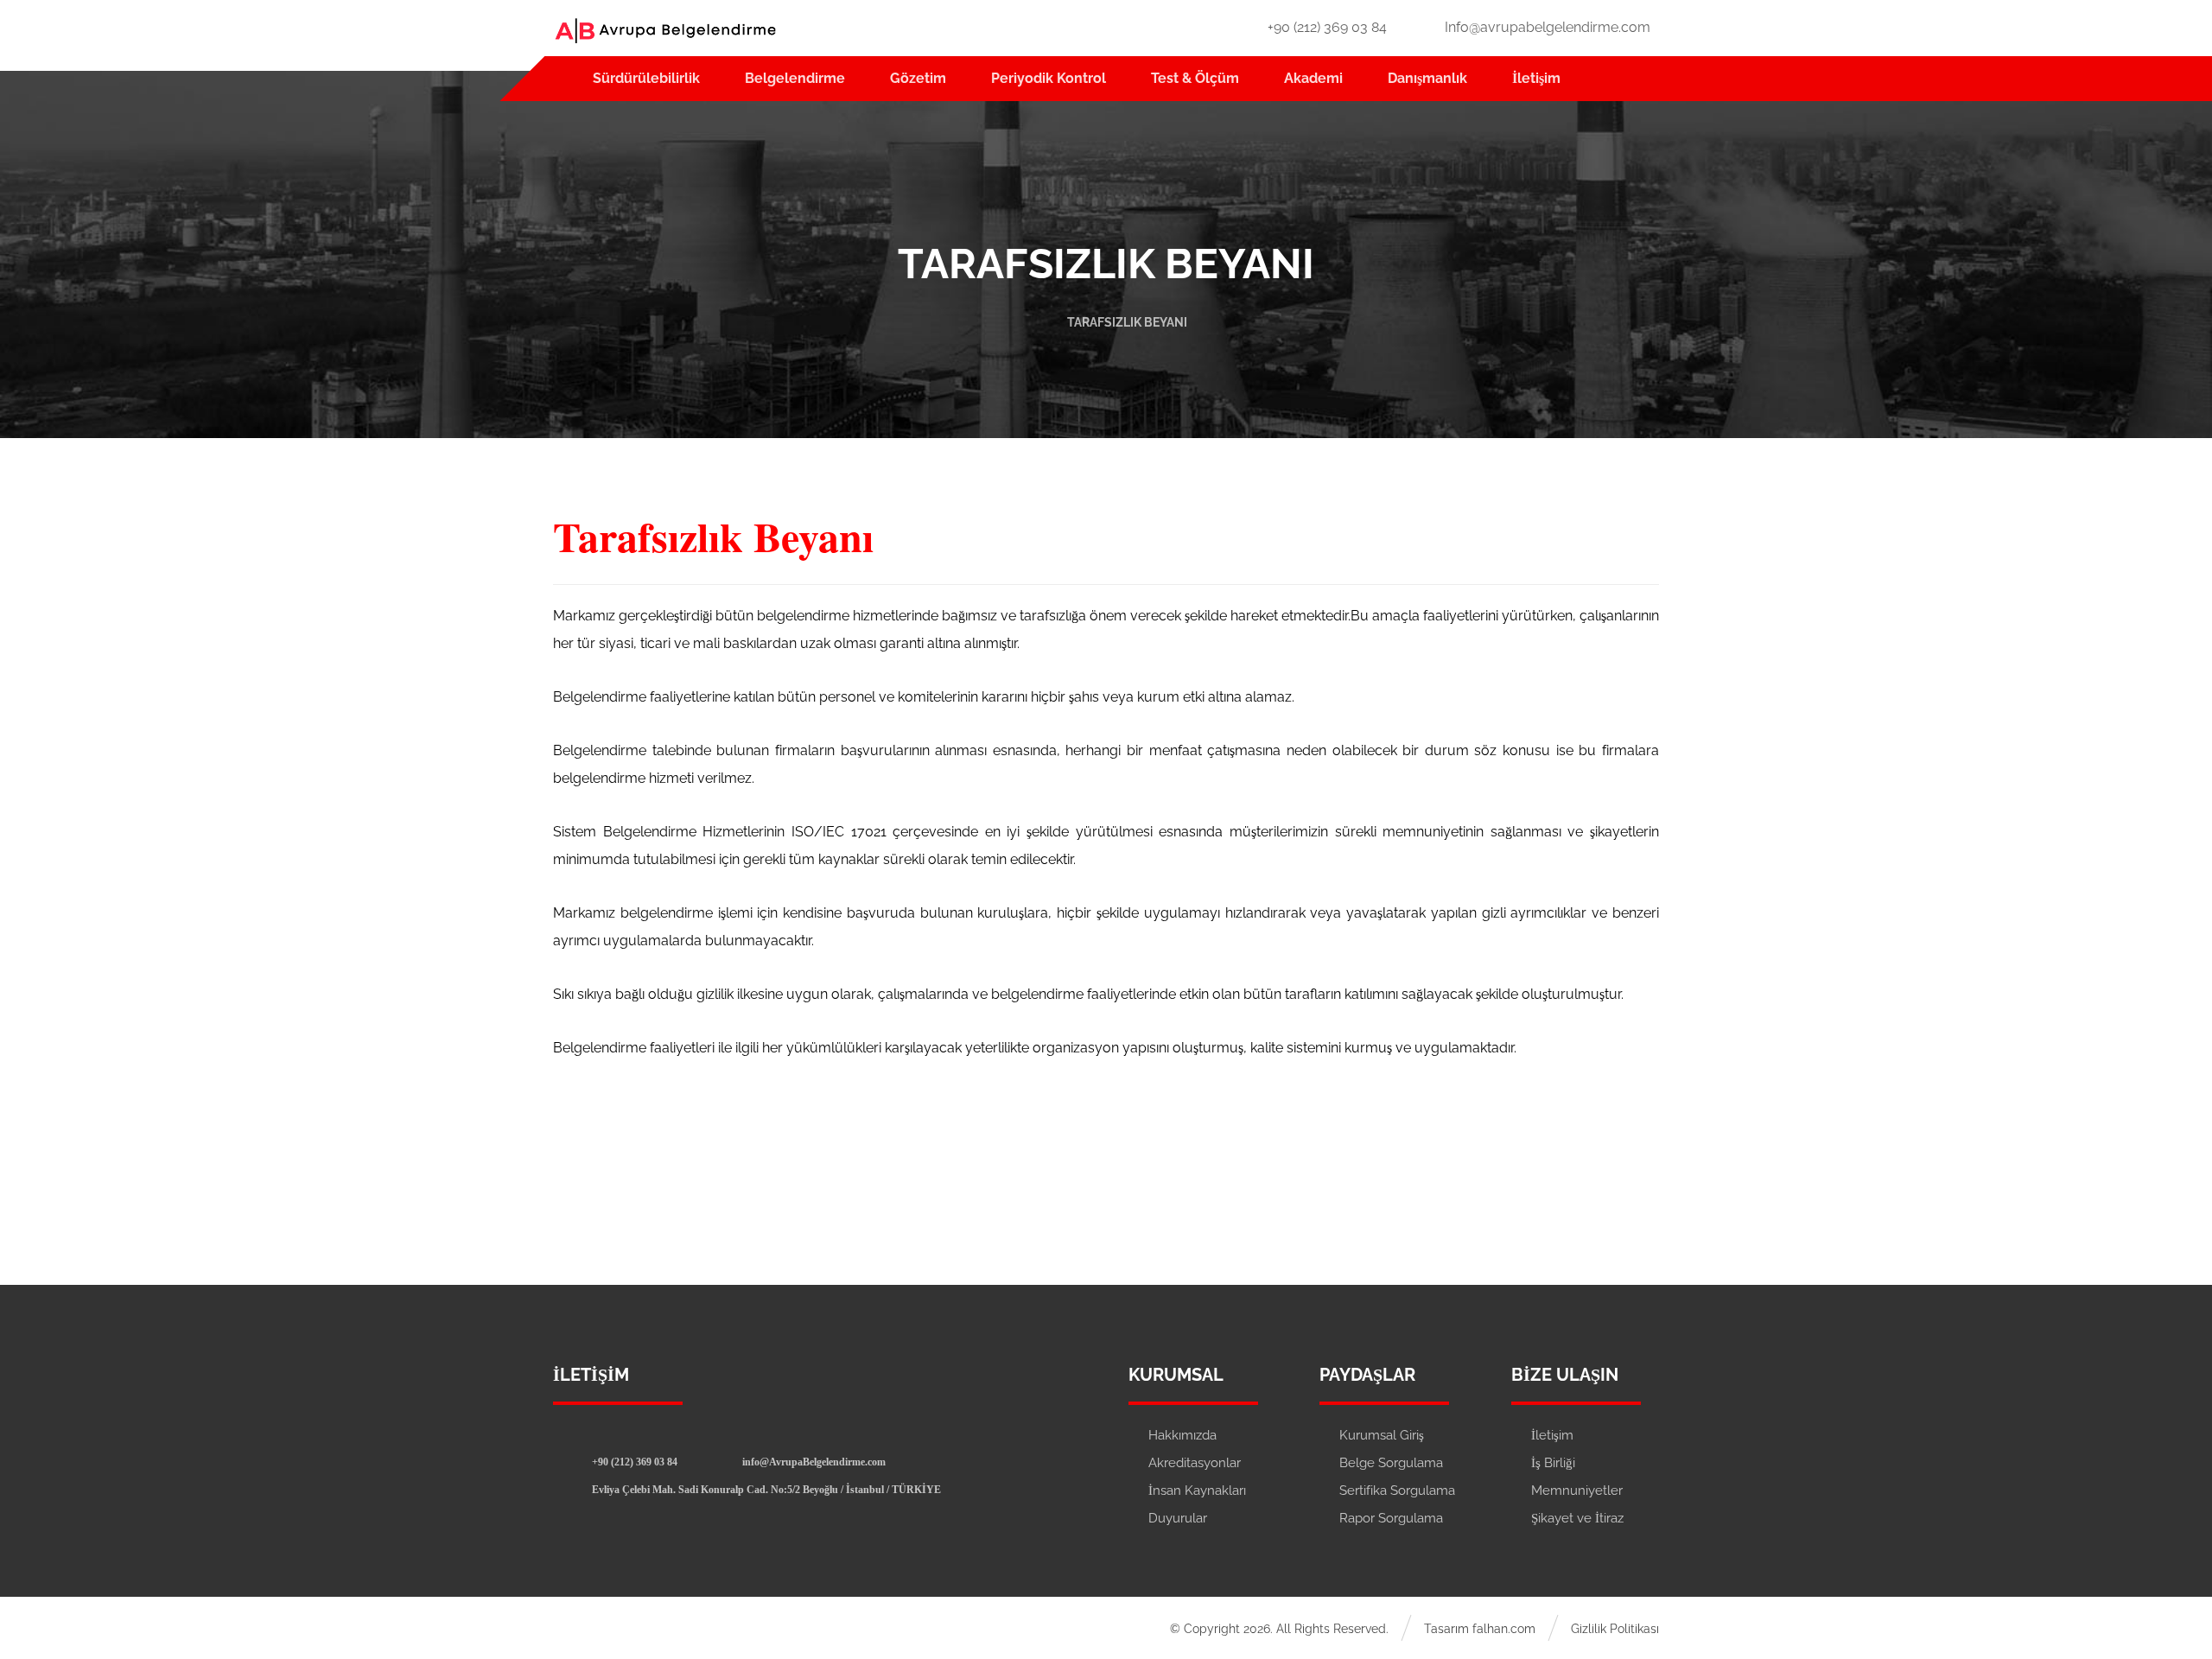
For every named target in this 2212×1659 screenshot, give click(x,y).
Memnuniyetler (1577, 1491)
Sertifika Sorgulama (1397, 1491)
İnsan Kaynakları (1197, 1491)
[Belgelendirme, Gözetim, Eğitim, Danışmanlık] (665, 31)
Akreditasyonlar (1195, 1463)
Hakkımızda (1182, 1435)
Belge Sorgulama (1391, 1463)
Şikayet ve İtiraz (1577, 1518)
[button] (628, 1461)
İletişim (1552, 1435)
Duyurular (1178, 1518)
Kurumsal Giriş (1382, 1435)
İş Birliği (1553, 1463)
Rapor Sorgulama (1391, 1518)
